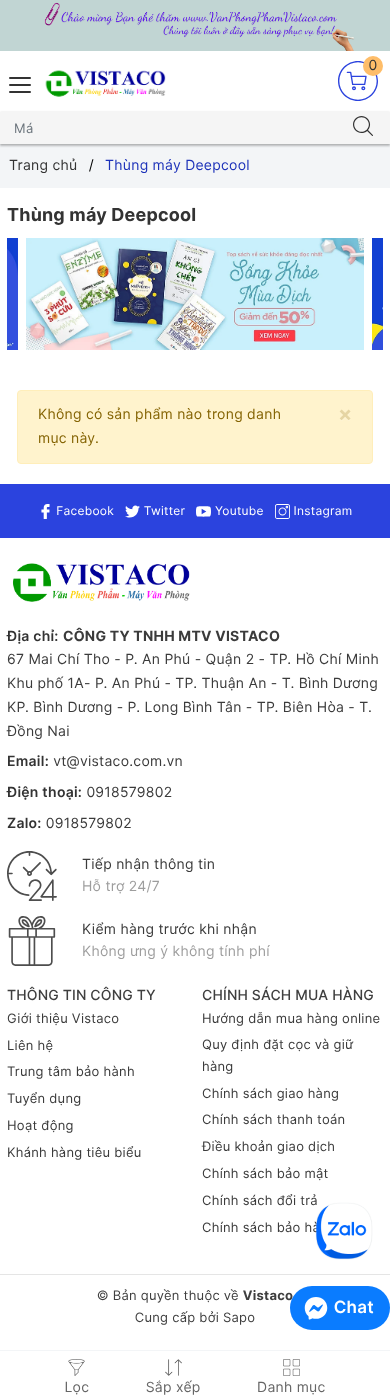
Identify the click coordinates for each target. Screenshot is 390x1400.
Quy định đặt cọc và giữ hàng (277, 1056)
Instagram (321, 510)
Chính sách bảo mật (265, 1174)
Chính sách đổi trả (260, 1201)
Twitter (162, 510)
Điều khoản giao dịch (268, 1147)
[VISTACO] (109, 84)
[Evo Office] (195, 294)
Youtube (237, 510)
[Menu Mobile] (21, 82)
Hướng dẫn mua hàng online (291, 1019)
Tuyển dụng (44, 1099)
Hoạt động (40, 1126)
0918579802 (129, 792)
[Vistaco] (195, 25)
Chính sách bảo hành (269, 1228)
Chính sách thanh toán (273, 1120)
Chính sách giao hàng (270, 1094)
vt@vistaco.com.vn (118, 761)
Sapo (239, 1318)
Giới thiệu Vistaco (63, 1019)
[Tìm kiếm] (363, 128)
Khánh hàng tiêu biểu (74, 1153)
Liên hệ (30, 1046)
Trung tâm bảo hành (71, 1072)
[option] (195, 294)
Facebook (83, 510)
